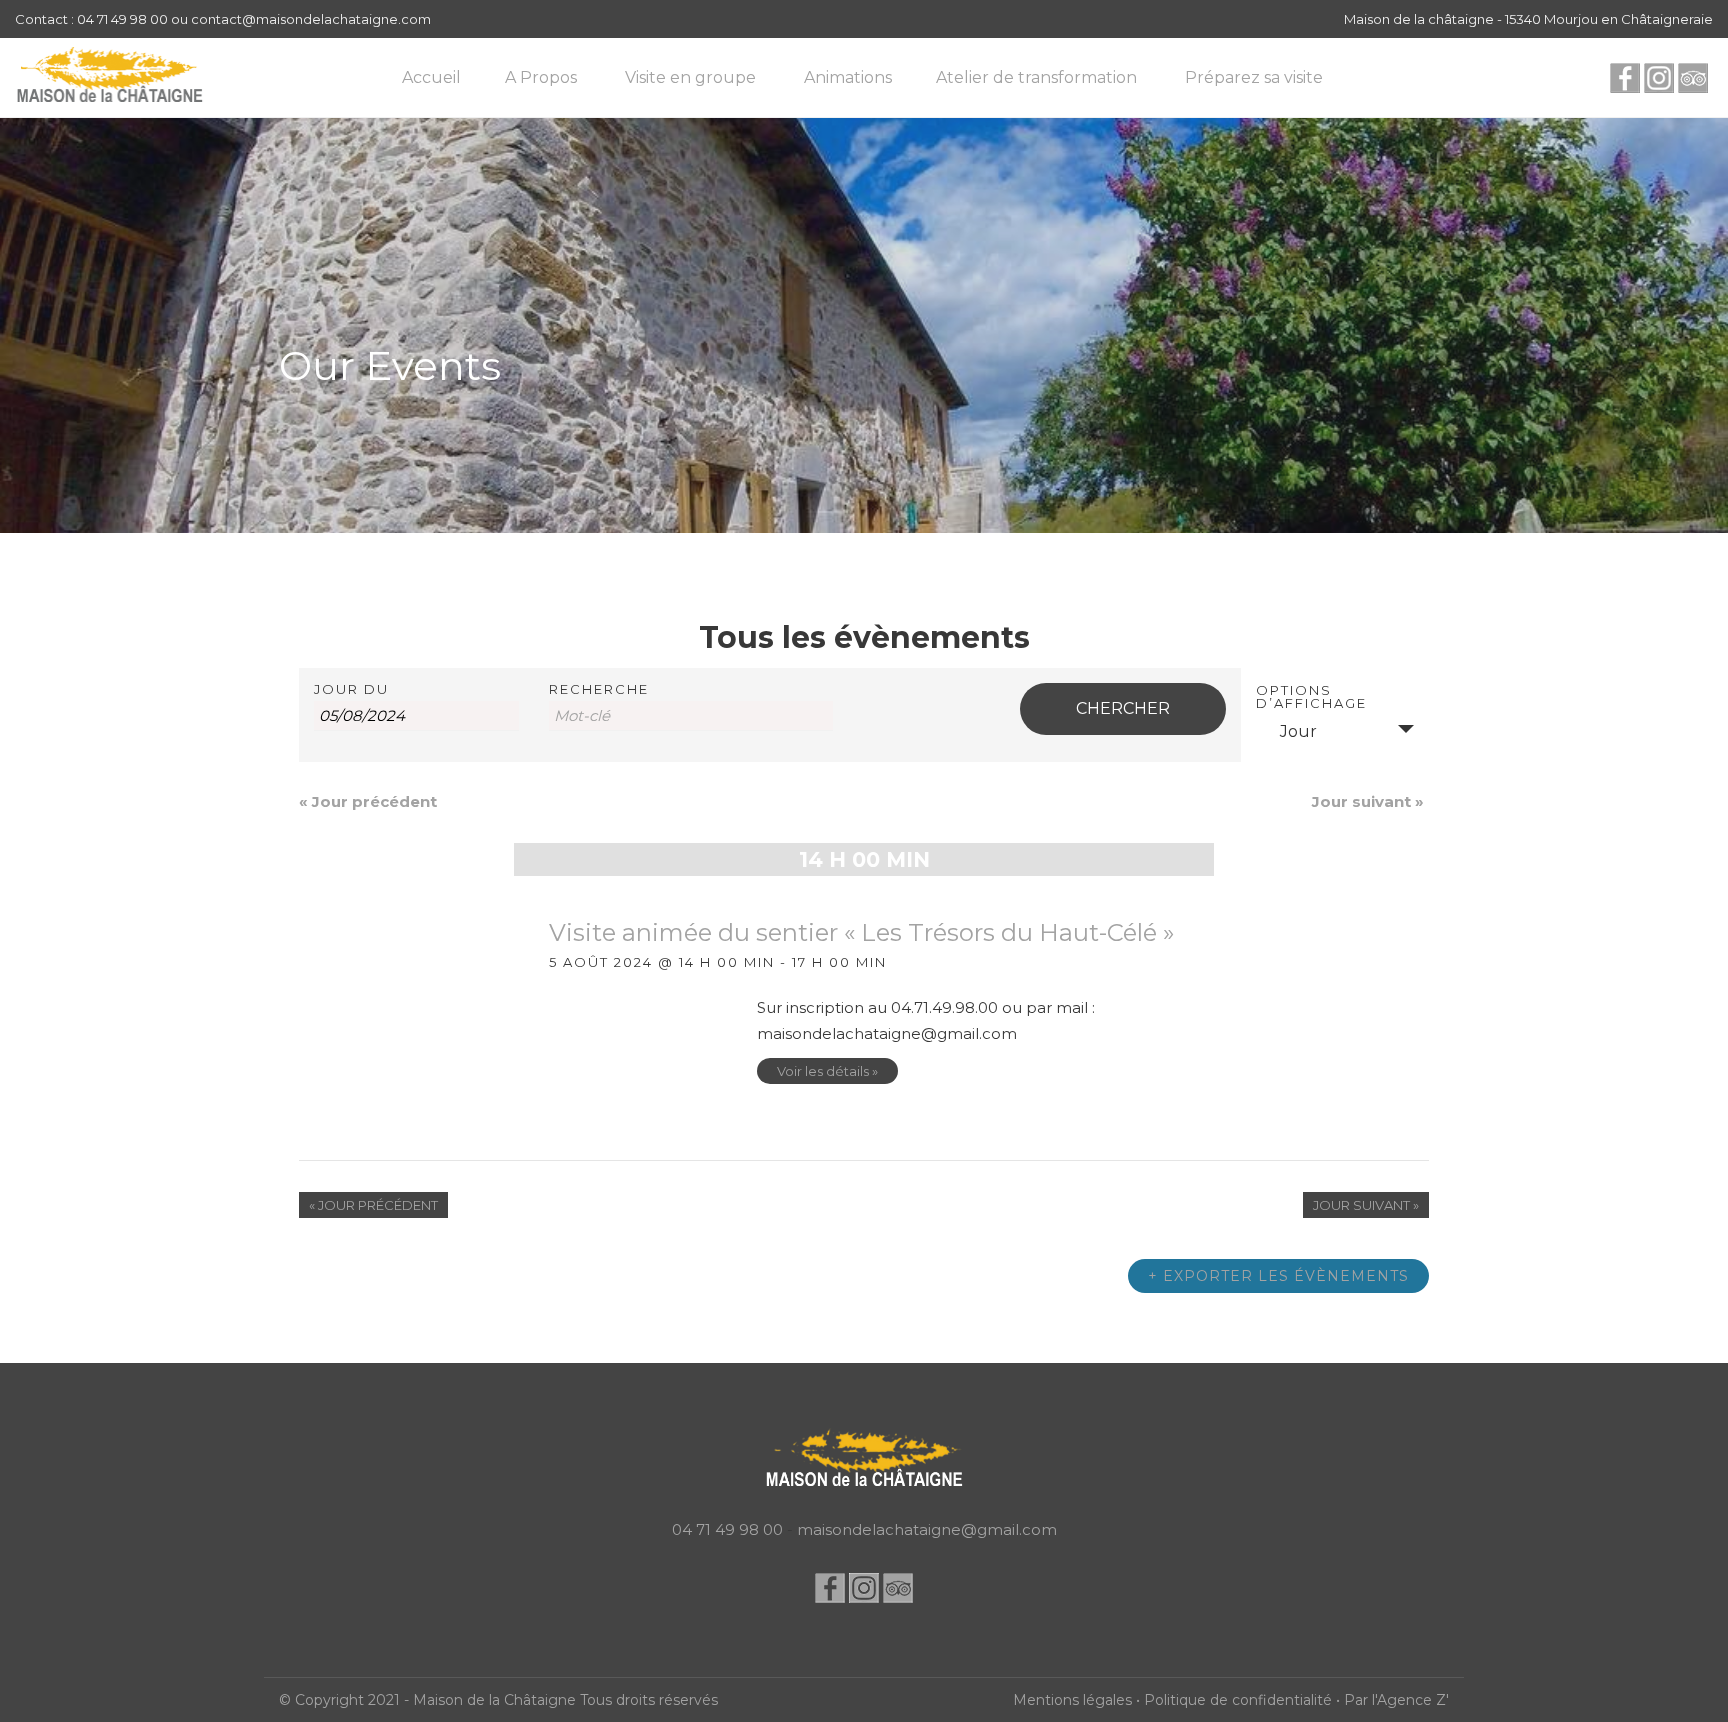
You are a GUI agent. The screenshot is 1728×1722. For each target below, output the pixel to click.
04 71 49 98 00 (727, 1529)
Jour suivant (1368, 801)
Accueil (431, 77)
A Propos (541, 77)
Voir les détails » (827, 1071)
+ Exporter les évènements (1278, 1276)
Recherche (599, 689)
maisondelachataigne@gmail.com (927, 1529)
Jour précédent (368, 801)
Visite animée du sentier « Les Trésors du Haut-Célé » (861, 932)
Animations (848, 77)
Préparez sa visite (1254, 77)
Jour (1298, 731)
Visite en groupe (690, 77)
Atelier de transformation (1036, 77)
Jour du (351, 689)
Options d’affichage (1311, 697)
